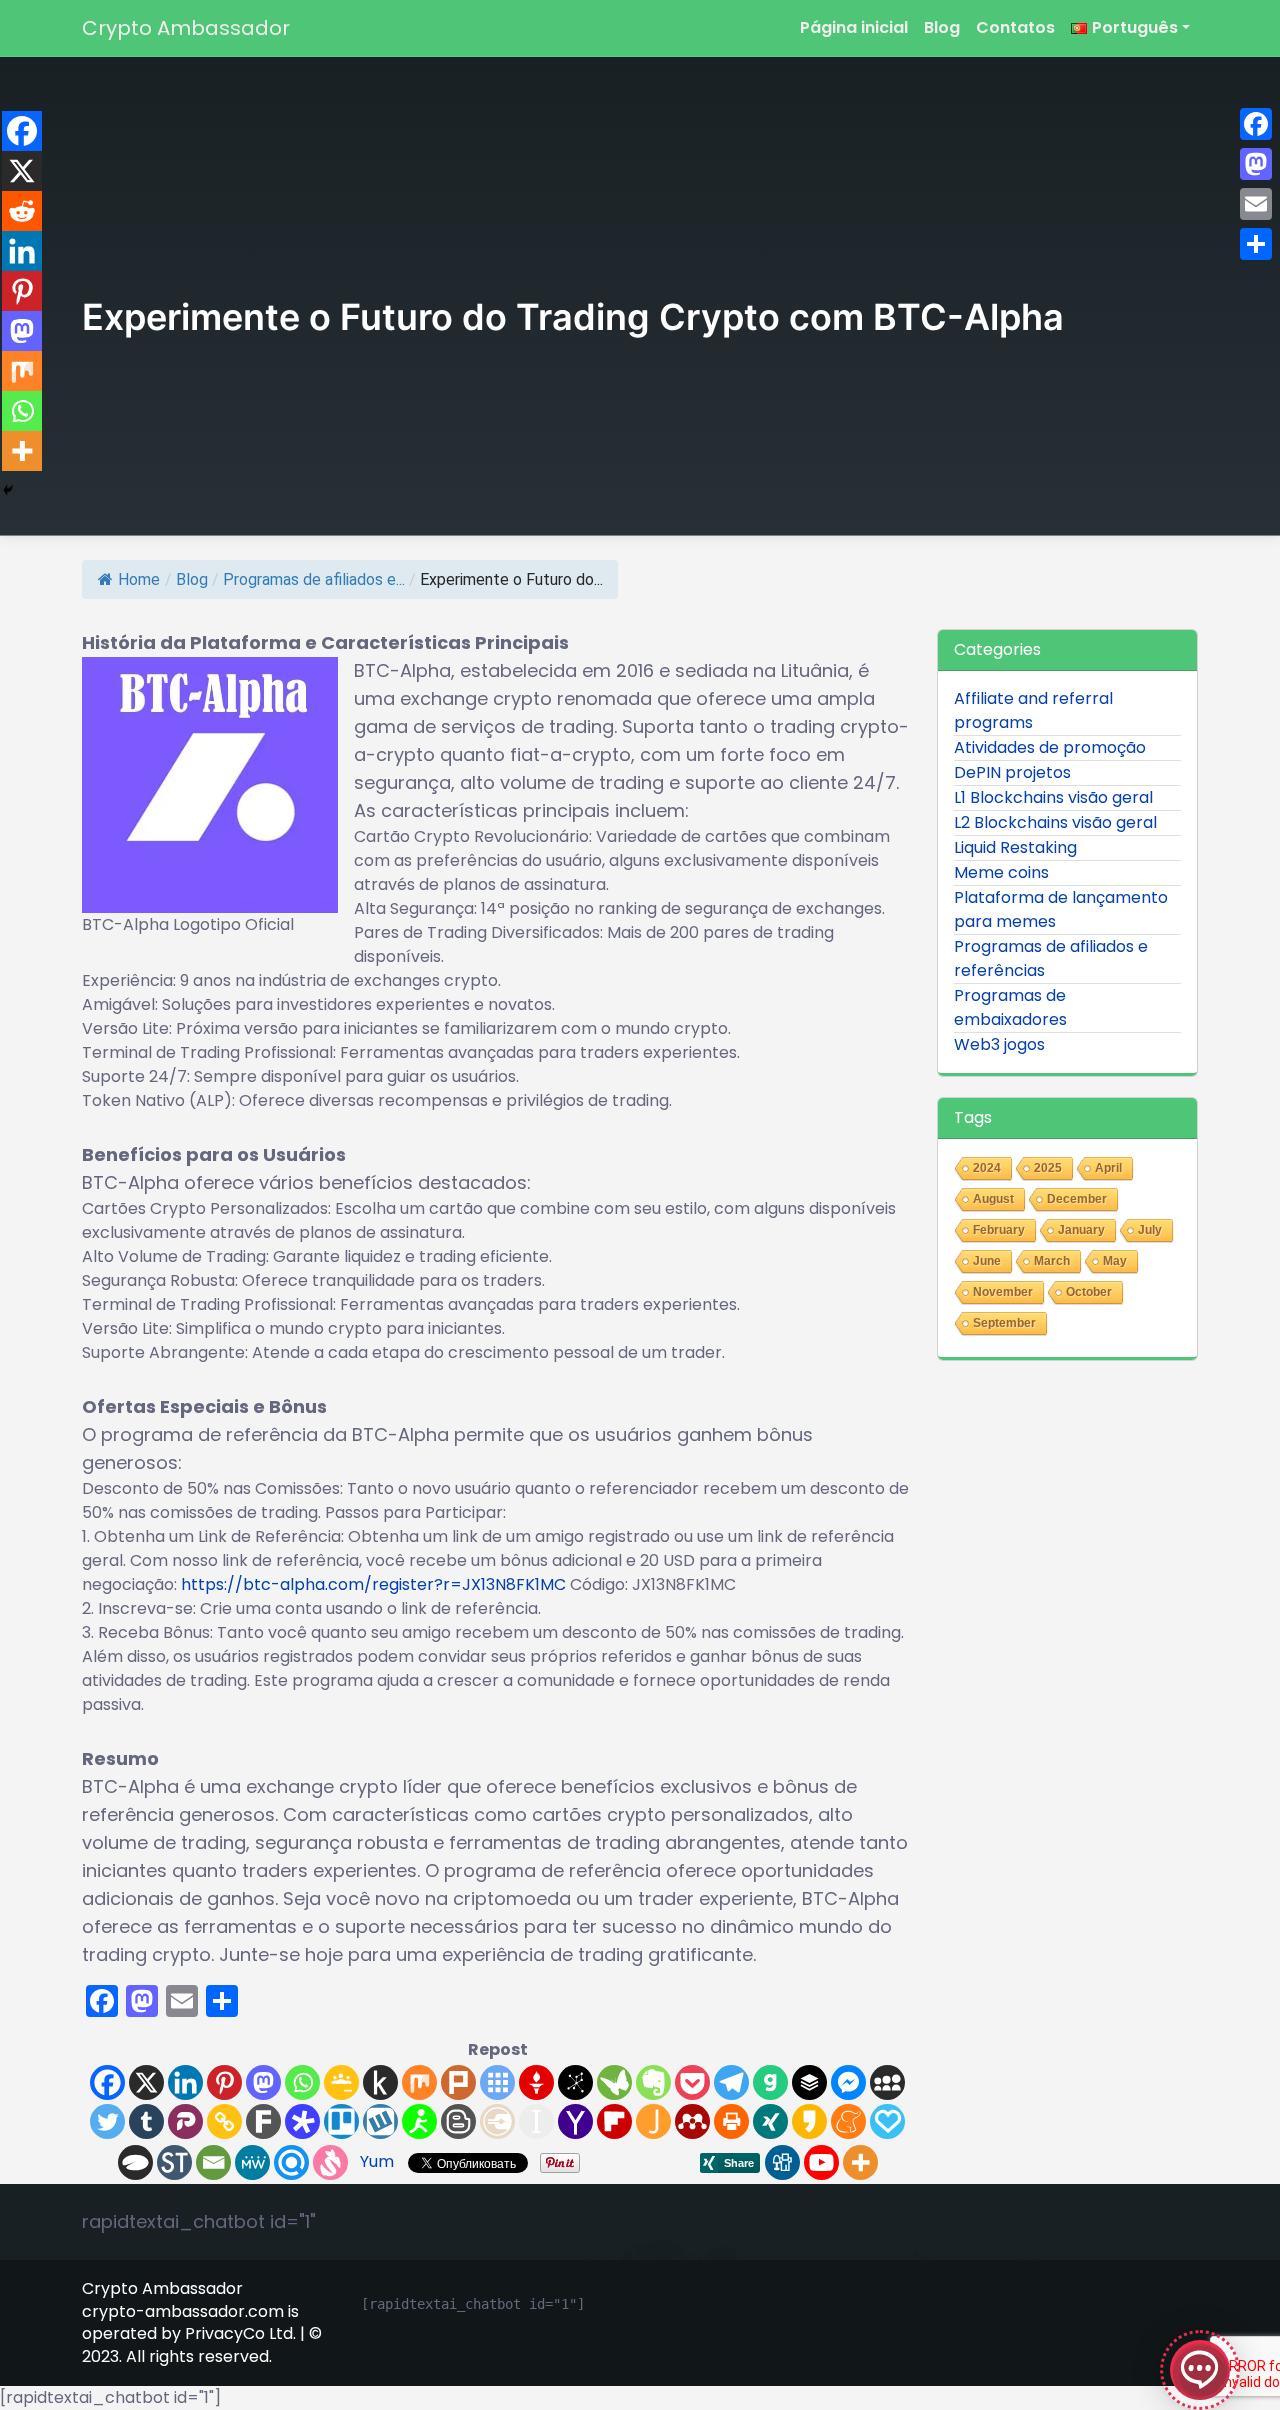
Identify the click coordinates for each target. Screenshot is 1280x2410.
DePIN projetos (1012, 772)
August (993, 1199)
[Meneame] (848, 2121)
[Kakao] (809, 2121)
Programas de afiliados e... (314, 579)
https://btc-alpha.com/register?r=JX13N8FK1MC (373, 1584)
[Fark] (263, 2121)
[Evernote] (653, 2082)
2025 (1048, 1168)
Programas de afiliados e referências (1051, 958)
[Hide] (8, 490)
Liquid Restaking (1015, 847)
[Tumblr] (146, 2121)
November (1003, 1292)
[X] (146, 2082)
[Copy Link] (224, 2121)
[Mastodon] (263, 2082)
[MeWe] (252, 2162)
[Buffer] (809, 2082)
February (999, 1230)
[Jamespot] (653, 2121)
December (1077, 1199)
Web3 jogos (999, 1044)
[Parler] (185, 2121)
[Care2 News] (614, 2082)
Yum (377, 2161)
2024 (987, 1168)
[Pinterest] (224, 2082)
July (1150, 1230)
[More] (860, 2162)
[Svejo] (330, 2162)
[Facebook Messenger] (848, 2082)
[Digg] (782, 2162)
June (987, 1261)
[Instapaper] (536, 2121)
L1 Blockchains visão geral (1053, 797)
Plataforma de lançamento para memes (1061, 909)
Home (139, 579)
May (1115, 1261)
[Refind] (291, 2162)
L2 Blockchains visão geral (1055, 822)
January (1081, 1230)
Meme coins (1001, 872)
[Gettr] (536, 2082)
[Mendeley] (692, 2121)
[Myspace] (887, 2082)
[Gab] (770, 2082)
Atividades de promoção (1050, 747)
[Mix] (419, 2082)
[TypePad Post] (135, 2162)
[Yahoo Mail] (575, 2121)
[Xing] (770, 2121)
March (1052, 1261)
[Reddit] (22, 211)
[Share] (1256, 244)
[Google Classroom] (341, 2082)
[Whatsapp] (302, 2082)
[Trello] (341, 2121)
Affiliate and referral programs (1033, 710)
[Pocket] (692, 2082)
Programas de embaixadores (1010, 1007)
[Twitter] (107, 2121)
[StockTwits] (174, 2162)
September (1004, 1323)
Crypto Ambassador (186, 28)
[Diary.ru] (497, 2121)
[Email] (213, 2162)
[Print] (731, 2121)
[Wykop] (380, 2121)
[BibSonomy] (575, 2082)
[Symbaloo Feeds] (497, 2082)
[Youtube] (821, 2162)
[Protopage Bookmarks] (302, 2121)
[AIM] (419, 2121)
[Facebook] (107, 2082)
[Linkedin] (185, 2082)
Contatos (1015, 27)
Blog (942, 27)
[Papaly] (887, 2121)
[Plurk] (458, 2082)
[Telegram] (731, 2082)
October (1089, 1292)
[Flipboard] (614, 2121)
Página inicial (854, 27)
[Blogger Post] (458, 2121)
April (1108, 1168)
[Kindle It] (380, 2082)
